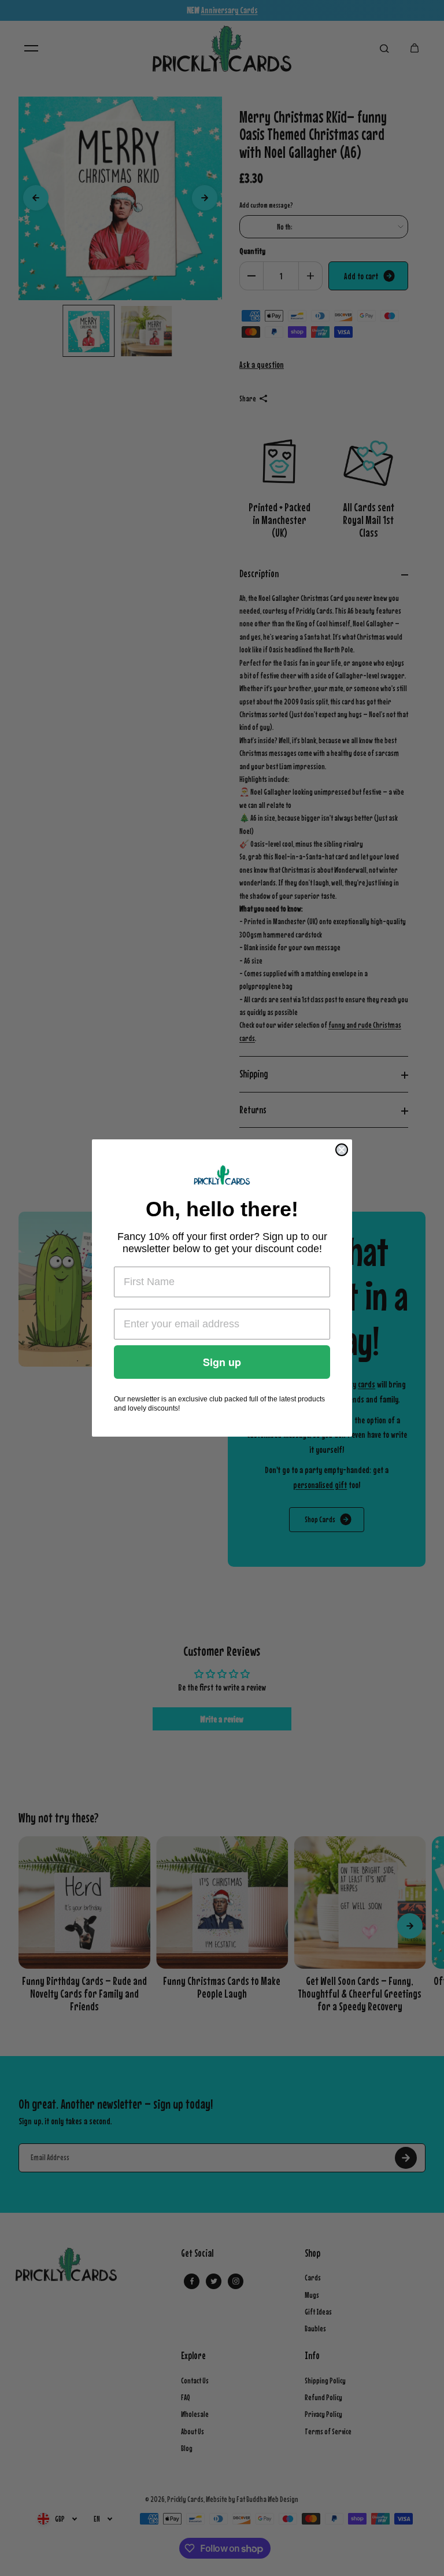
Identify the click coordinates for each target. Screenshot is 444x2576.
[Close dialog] (342, 1150)
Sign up (222, 1362)
